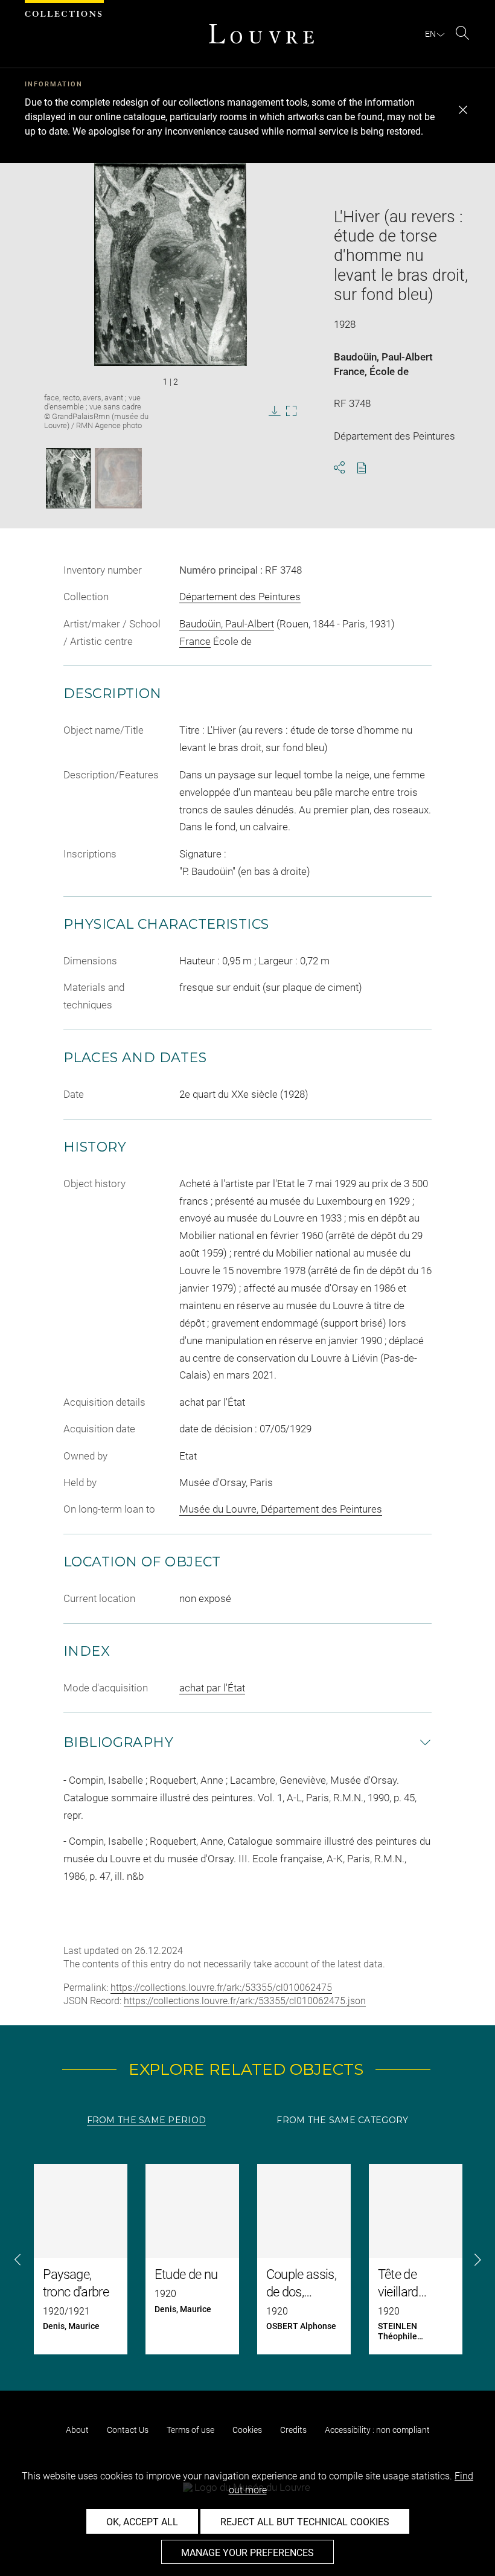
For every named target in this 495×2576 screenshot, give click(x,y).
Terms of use (190, 2430)
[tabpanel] (247, 2259)
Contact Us (128, 2430)
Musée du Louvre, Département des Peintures (281, 1509)
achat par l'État (212, 1688)
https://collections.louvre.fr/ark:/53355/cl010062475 (221, 1988)
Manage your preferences (247, 2553)
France (349, 371)
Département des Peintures (240, 597)
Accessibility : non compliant (377, 2430)
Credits (293, 2430)
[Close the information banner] (463, 110)
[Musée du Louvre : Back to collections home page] (261, 34)
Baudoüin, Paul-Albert (383, 357)
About (77, 2430)
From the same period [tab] (147, 2120)
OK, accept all (142, 2522)
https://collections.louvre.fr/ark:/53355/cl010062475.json (245, 2001)
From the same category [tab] (342, 2120)
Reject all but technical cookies (305, 2522)
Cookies (247, 2430)
